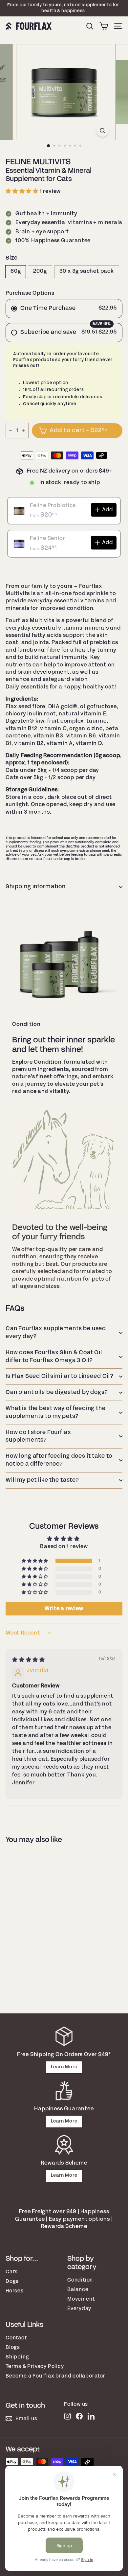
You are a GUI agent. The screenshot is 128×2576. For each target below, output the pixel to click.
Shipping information (36, 887)
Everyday (79, 2309)
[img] (29, 1660)
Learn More (64, 2067)
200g (40, 271)
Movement (81, 2299)
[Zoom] (102, 131)
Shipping (17, 2357)
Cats (12, 2272)
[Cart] (104, 26)
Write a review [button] (64, 1609)
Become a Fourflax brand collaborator (55, 2376)
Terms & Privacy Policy (35, 2367)
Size (12, 258)
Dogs (12, 2281)
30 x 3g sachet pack (87, 271)
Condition (80, 2280)
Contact (16, 2338)
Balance (78, 2290)
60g (16, 271)
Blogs (13, 2347)
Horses (15, 2291)
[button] (23, 191)
